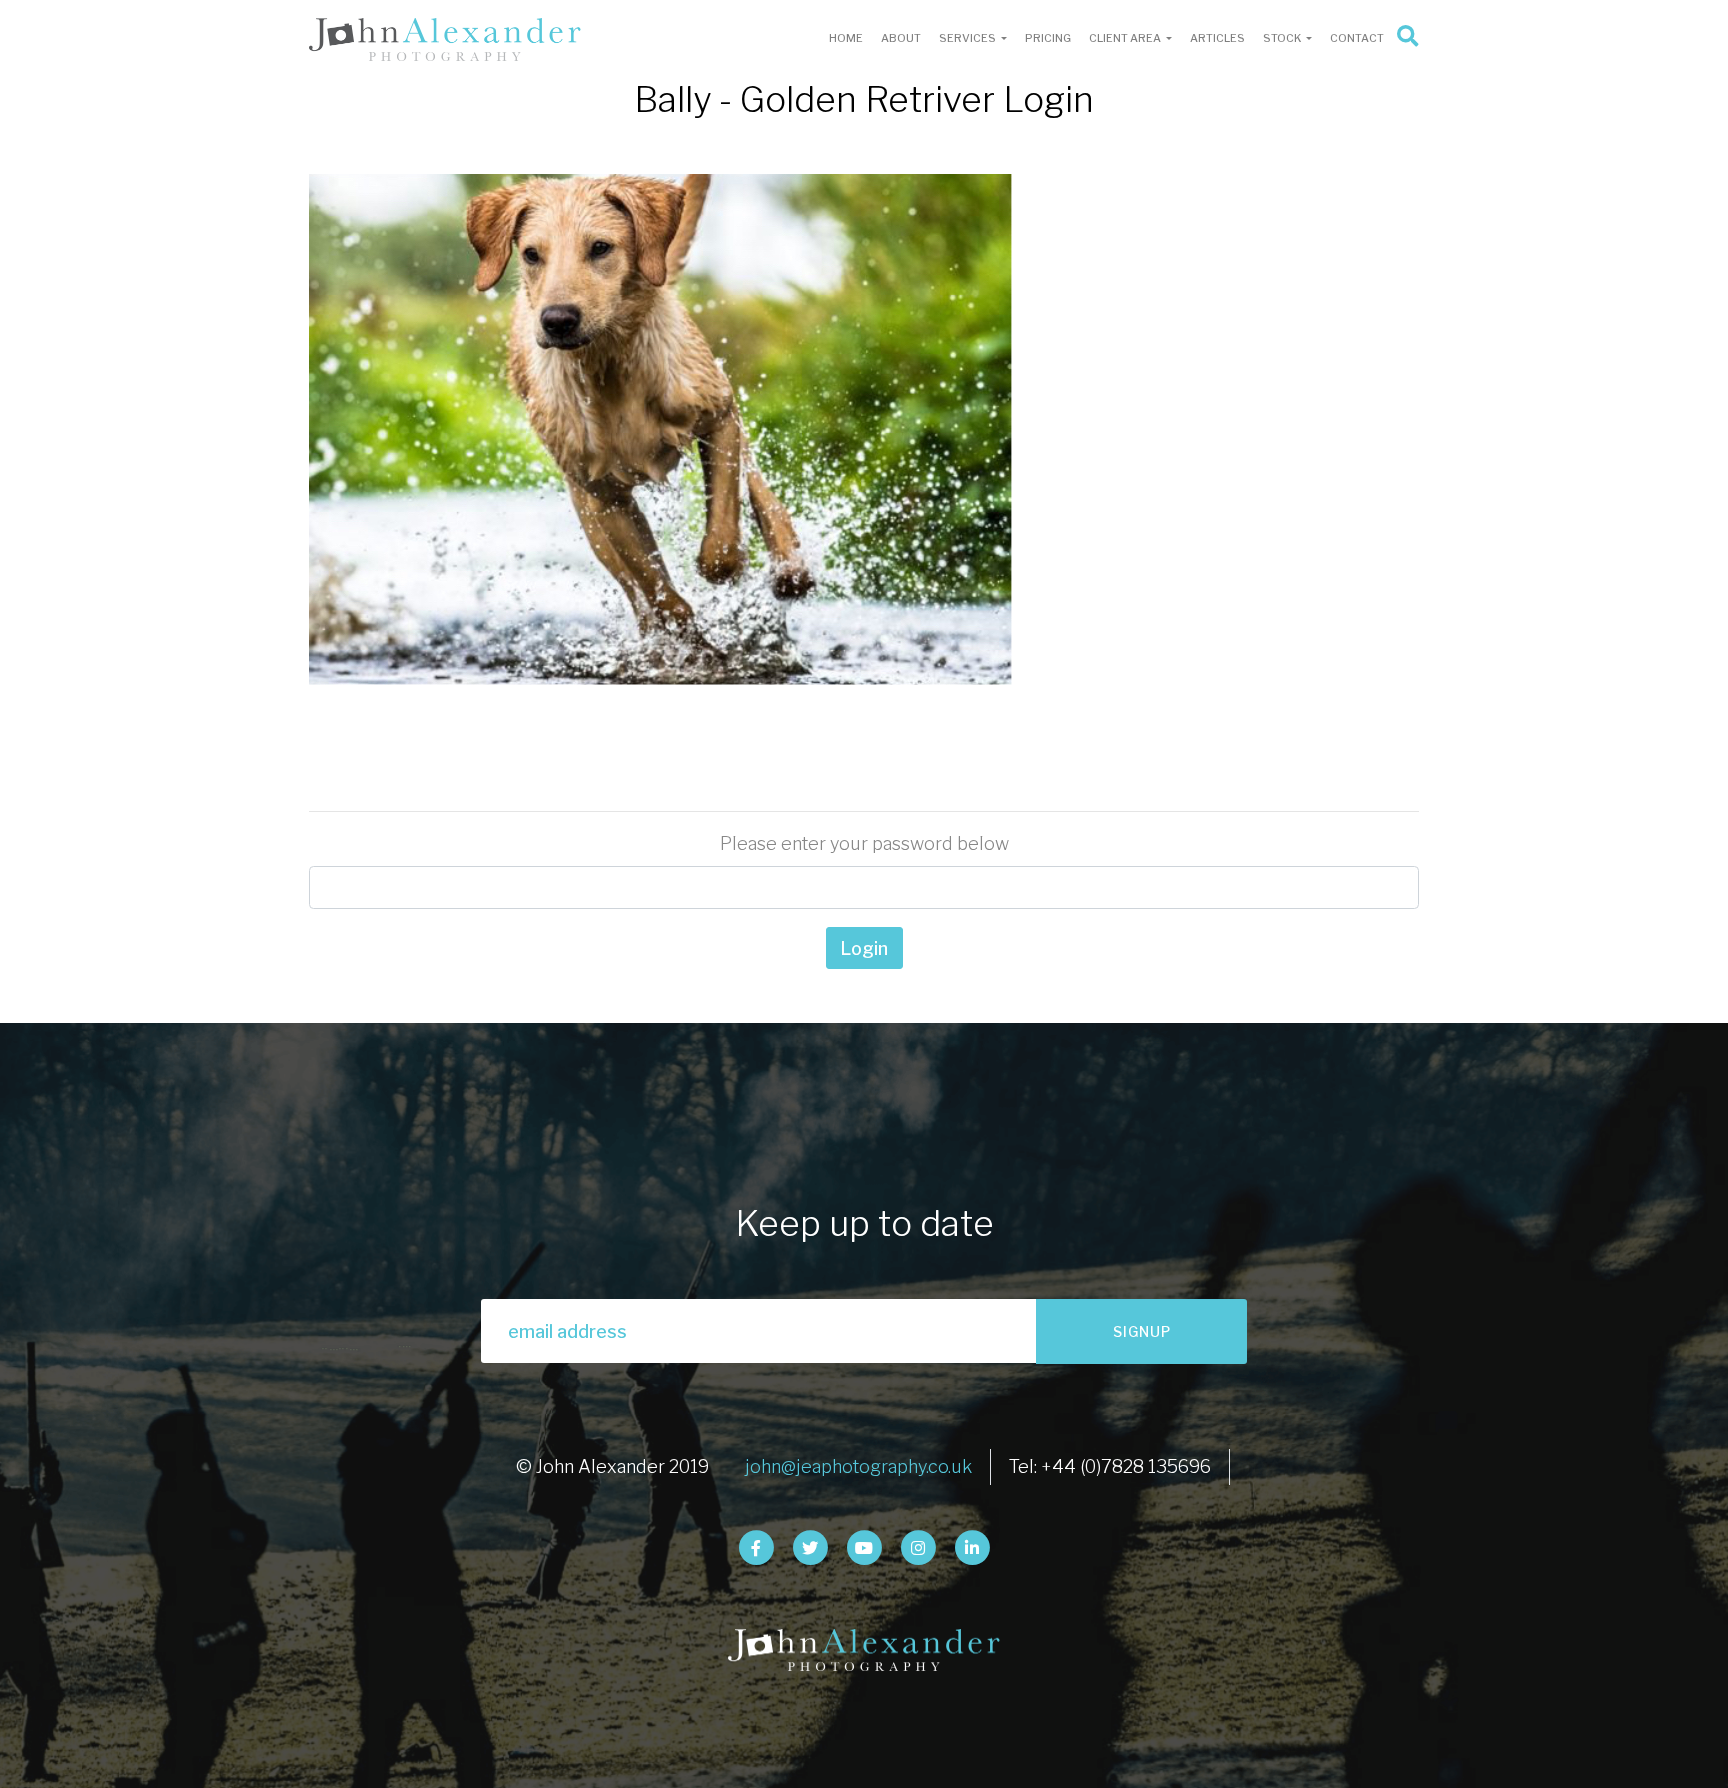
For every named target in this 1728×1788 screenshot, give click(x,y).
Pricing (1048, 38)
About (901, 38)
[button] (1406, 39)
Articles (1217, 38)
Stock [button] (1283, 38)
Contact (1357, 38)
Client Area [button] (1126, 38)
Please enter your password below (864, 843)
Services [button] (968, 38)
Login (864, 948)
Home (846, 38)
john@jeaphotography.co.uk (858, 1466)
